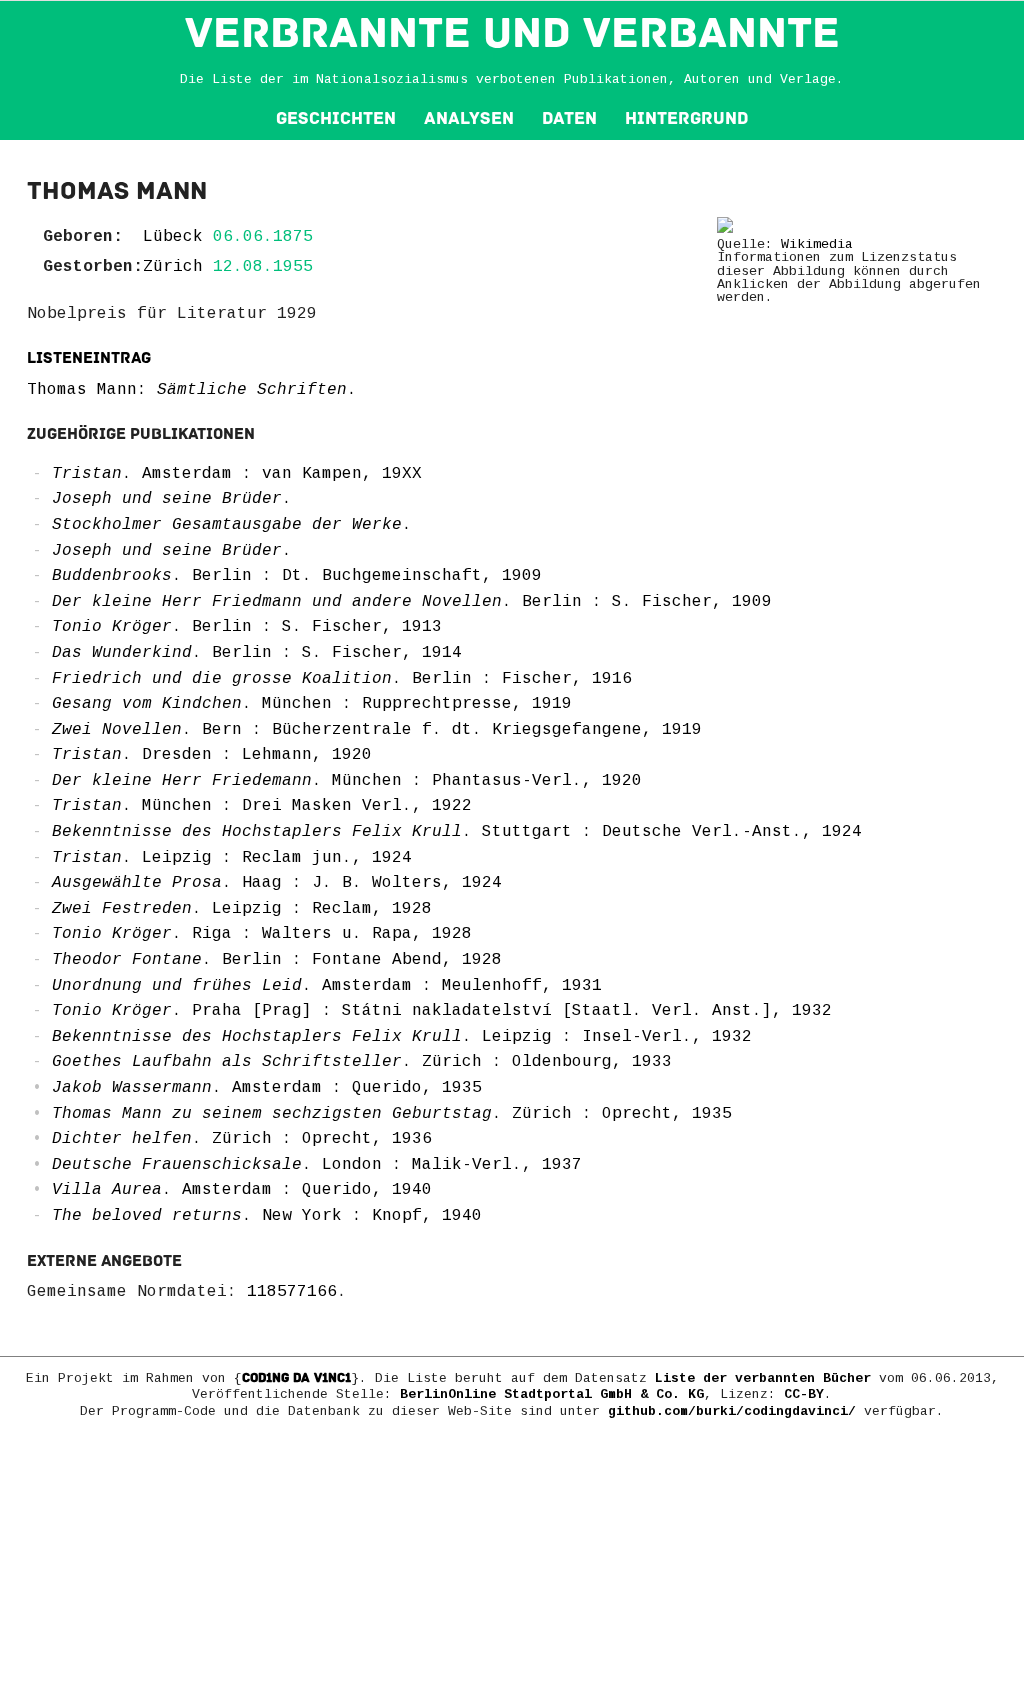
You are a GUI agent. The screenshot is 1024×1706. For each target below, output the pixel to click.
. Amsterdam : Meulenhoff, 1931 (327, 986)
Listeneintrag (89, 358)
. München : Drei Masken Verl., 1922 (262, 806)
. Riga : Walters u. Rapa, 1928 (262, 934)
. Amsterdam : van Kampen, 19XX (237, 474)
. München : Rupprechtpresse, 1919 (312, 704)
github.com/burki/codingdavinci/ (732, 1411)
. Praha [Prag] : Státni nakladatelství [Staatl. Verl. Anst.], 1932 (442, 1011)
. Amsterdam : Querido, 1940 (242, 1190)
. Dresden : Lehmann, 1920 (212, 755)
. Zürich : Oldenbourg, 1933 (362, 1062)
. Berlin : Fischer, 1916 (342, 679)
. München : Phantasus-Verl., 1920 (347, 781)
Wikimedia (817, 244)
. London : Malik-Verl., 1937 (317, 1165)
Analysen (469, 118)
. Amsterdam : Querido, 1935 (267, 1088)
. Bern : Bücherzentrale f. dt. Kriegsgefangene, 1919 (377, 730)
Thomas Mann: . (192, 390)
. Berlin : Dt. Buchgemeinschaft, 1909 (297, 576)
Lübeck (173, 237)
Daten (569, 118)
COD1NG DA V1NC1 (296, 1378)
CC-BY (804, 1394)
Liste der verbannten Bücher (763, 1378)
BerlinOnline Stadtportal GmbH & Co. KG (552, 1394)
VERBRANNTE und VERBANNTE (512, 33)
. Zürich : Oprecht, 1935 (392, 1114)
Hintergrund (686, 118)
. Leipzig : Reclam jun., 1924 (232, 858)
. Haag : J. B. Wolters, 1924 (277, 883)
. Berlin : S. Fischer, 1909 (412, 602)
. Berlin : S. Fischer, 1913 (247, 627)
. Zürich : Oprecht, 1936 (242, 1139)
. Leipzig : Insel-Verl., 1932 (402, 1037)
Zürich (173, 267)
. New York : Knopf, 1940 (267, 1216)
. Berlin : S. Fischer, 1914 (257, 653)
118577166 (292, 1292)
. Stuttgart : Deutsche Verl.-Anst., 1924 (457, 832)
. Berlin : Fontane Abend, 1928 (277, 960)
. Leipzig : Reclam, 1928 (242, 909)
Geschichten (336, 118)
